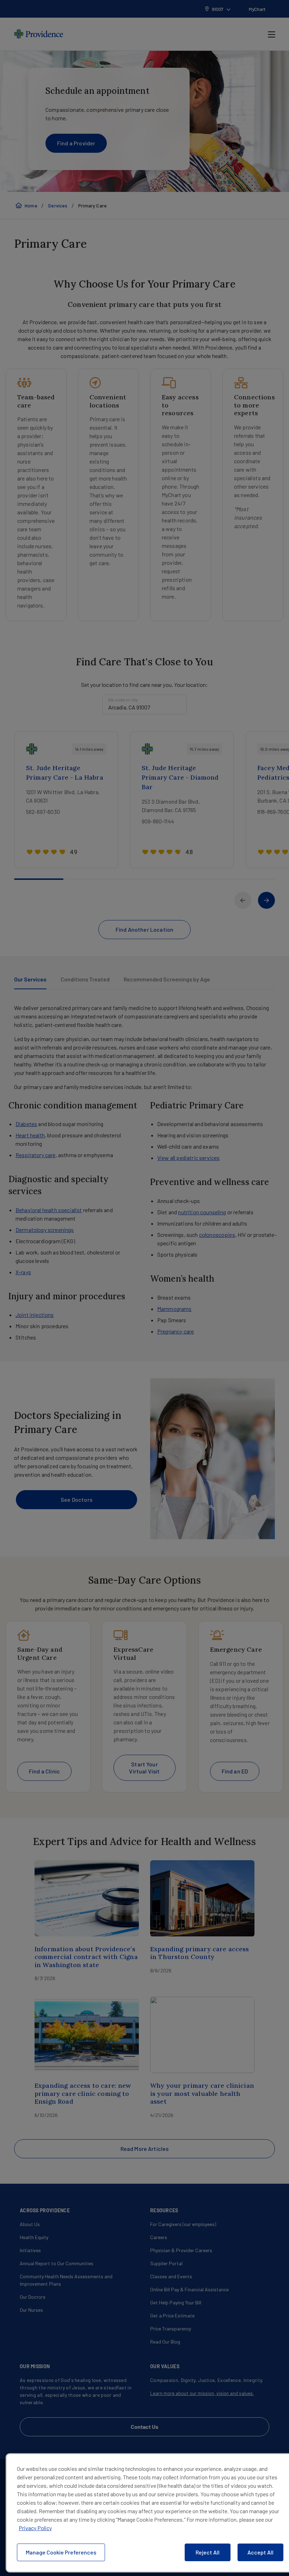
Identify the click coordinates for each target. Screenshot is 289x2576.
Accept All (260, 2552)
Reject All (208, 2552)
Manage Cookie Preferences (61, 2552)
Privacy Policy (35, 2528)
